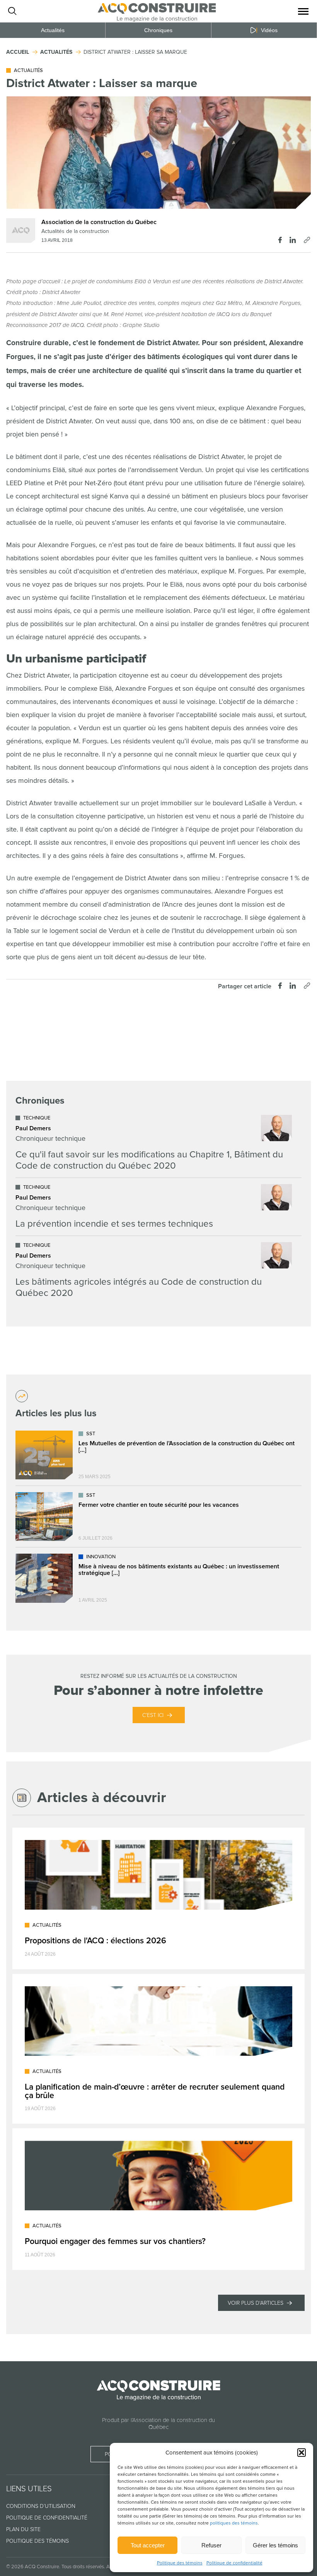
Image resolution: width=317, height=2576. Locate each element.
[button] (302, 2453)
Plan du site (23, 2529)
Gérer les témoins (275, 2545)
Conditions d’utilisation (41, 2506)
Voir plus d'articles (256, 2303)
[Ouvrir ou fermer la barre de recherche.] (12, 11)
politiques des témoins (234, 2523)
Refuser (211, 2545)
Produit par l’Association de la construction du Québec (158, 2424)
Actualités (53, 30)
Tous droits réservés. (83, 2567)
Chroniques (158, 30)
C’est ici (153, 1715)
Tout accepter (148, 2545)
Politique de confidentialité (234, 2563)
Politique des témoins (180, 2563)
